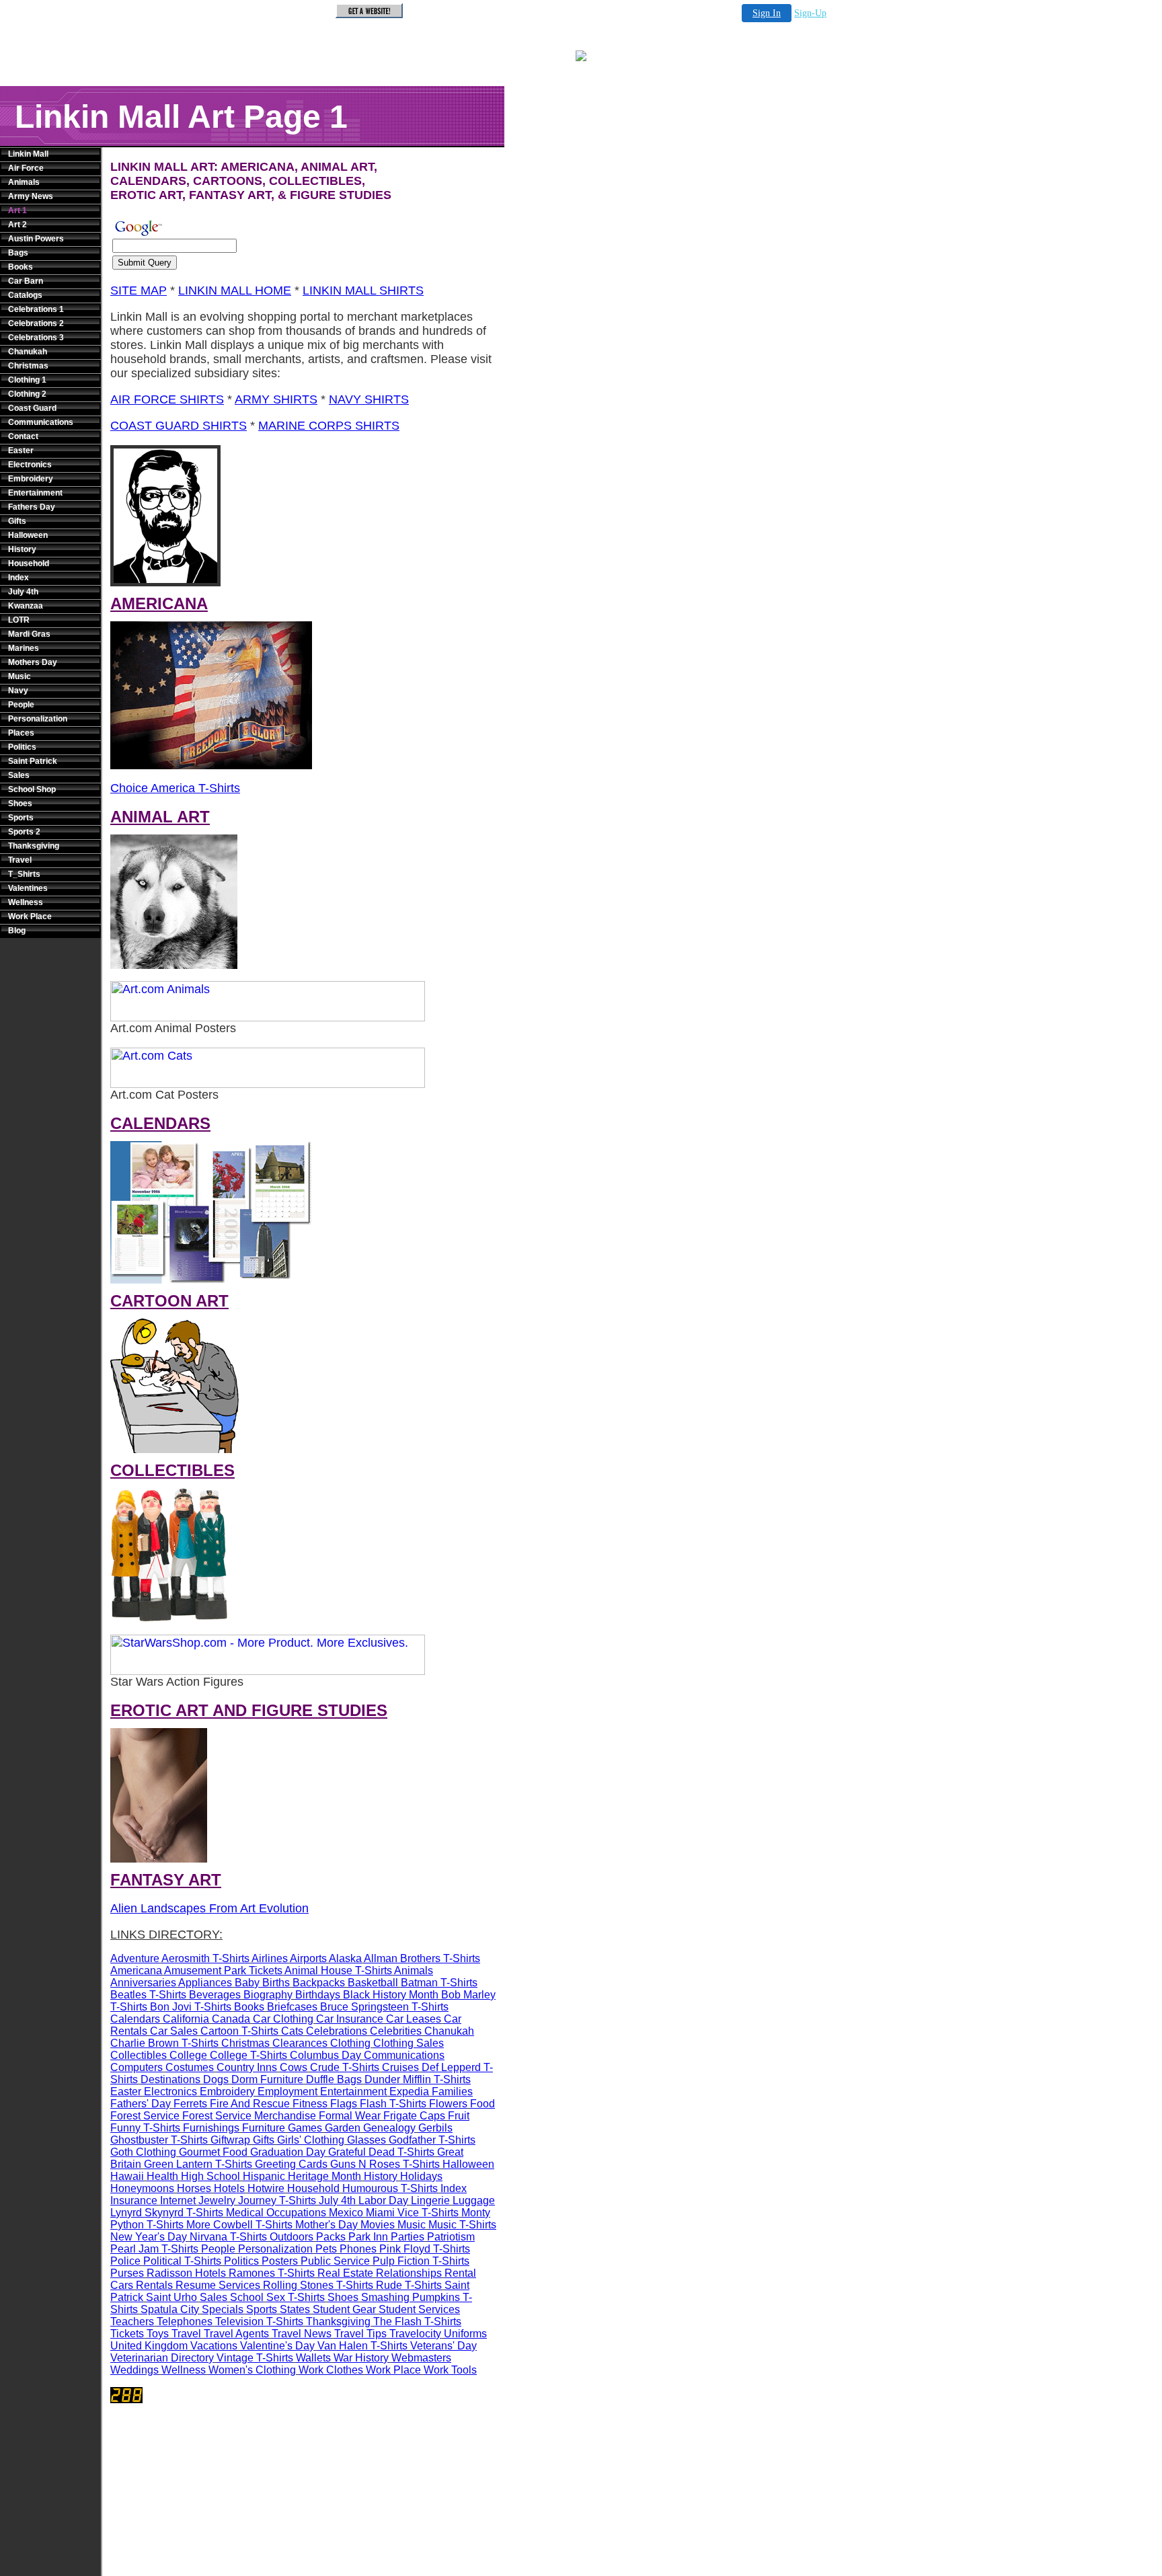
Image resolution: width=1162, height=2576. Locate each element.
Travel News (302, 2334)
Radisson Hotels (186, 2273)
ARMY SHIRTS (276, 399)
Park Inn (368, 2237)
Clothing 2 (27, 394)
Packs (331, 2237)
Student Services (419, 2309)
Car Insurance (350, 2019)
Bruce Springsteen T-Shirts (384, 2007)
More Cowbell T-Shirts (239, 2225)
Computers (137, 2067)
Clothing (350, 2043)
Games (305, 2128)
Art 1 (17, 210)
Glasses (366, 2140)
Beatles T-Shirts (148, 1995)
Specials (223, 2309)
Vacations (214, 2346)
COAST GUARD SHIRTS (179, 426)
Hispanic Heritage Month (302, 2176)
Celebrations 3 (36, 338)
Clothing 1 (27, 380)
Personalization (38, 719)
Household (29, 563)
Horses (194, 2188)
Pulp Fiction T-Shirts (421, 2261)
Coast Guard (32, 408)
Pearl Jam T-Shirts (154, 2249)
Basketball (373, 1983)
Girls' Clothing (311, 2140)
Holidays (421, 2176)
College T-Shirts (248, 2055)
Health (162, 2176)
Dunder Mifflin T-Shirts (418, 2079)
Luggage (474, 2200)
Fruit (459, 2116)
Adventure (135, 1958)
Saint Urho (171, 2297)
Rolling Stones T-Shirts (318, 2285)
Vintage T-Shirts (255, 2358)
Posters (280, 2261)
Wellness (26, 902)
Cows (294, 2067)
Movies (378, 2225)
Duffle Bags (334, 2079)
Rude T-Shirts (409, 2285)
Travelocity (415, 2334)
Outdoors (292, 2237)
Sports (21, 818)
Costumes (190, 2067)
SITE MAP (139, 290)
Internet (178, 2200)
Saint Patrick (33, 761)
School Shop (32, 789)
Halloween (28, 535)
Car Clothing (283, 2019)
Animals (24, 182)
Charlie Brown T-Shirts (164, 2043)
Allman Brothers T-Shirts (422, 1958)
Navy (18, 691)
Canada (231, 2019)
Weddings (134, 2370)
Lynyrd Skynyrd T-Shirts (167, 2213)
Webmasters (421, 2358)
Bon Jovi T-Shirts (191, 2007)
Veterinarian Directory (162, 2358)
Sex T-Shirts (296, 2297)
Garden (343, 2128)
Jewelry (217, 2200)
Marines (24, 648)
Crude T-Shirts (345, 2067)
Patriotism (451, 2237)
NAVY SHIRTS (369, 399)
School (247, 2297)
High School (210, 2176)
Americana (136, 1970)
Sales (19, 775)
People (21, 705)
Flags (344, 2104)
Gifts (17, 521)
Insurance (134, 2200)
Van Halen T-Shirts (362, 2346)
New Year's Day (149, 2237)
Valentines (28, 888)
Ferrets (190, 2104)
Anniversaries (143, 1983)
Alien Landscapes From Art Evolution (209, 1908)
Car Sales (174, 2031)
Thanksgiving (34, 846)
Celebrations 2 (36, 323)
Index (18, 578)
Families (452, 2092)
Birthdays (318, 1995)
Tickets (127, 2334)
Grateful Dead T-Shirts (381, 2152)
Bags (18, 253)
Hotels (229, 2188)
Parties (408, 2237)
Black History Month (391, 1995)
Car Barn (26, 281)
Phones (358, 2249)
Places (21, 733)
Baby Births (262, 1983)
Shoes (20, 804)
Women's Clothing (252, 2370)
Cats (292, 2031)
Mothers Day (33, 662)
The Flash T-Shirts (417, 2321)
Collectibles (139, 2055)
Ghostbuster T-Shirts (159, 2140)
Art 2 (17, 225)
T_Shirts (24, 874)
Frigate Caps (414, 2116)
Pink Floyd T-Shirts (425, 2249)
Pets (326, 2249)
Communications (41, 422)
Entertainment (35, 493)
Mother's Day (326, 2225)
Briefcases (292, 2007)
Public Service (335, 2261)
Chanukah (28, 352)
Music (20, 676)
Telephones (185, 2321)
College (188, 2055)
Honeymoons (142, 2188)
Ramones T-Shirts (272, 2273)
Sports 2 (24, 832)
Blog (17, 931)
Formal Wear (350, 2116)
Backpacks (319, 1983)
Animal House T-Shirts (338, 1970)
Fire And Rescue (250, 2104)
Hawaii (127, 2176)
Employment (287, 2092)
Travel (20, 860)
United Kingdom (149, 2346)
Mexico (346, 2213)
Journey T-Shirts (277, 2200)
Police (125, 2261)
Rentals (154, 2285)
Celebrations (337, 2031)
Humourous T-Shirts (390, 2188)
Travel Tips (360, 2334)
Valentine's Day (277, 2346)
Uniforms (465, 2334)
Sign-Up (810, 13)
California (186, 2019)
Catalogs (25, 295)
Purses (127, 2273)
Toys (158, 2334)
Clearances (300, 2043)
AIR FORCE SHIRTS (167, 399)
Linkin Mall (28, 154)
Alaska (345, 1958)
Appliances (205, 1983)
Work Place (30, 916)
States (295, 2309)
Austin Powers (36, 239)
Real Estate (345, 2273)
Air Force (26, 168)
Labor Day (383, 2200)
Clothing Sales (409, 2043)
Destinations (170, 2079)
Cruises (400, 2067)
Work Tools (450, 2370)
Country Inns (247, 2067)
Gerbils (435, 2128)
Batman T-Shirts (439, 1983)
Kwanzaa (26, 606)
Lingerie (430, 2200)
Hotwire (266, 2188)
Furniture (264, 2128)
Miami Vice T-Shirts (412, 2213)
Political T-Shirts (182, 2261)
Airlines (270, 1958)
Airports (308, 1958)
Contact (23, 436)
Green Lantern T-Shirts (198, 2164)
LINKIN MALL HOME (235, 290)
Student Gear (344, 2309)
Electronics (30, 465)
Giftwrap (230, 2140)
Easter (21, 451)
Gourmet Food (213, 2152)
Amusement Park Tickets (223, 1970)
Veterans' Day (443, 2346)
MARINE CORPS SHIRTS (329, 426)
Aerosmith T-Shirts (205, 1958)
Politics (22, 747)
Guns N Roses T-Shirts (385, 2164)
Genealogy (389, 2128)
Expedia (409, 2092)
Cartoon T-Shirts (239, 2031)
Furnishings (211, 2128)
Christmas (28, 366)
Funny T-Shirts (145, 2128)
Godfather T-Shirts (432, 2140)
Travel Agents (236, 2334)
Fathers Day (32, 507)
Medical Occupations (276, 2213)
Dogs (216, 2079)
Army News (31, 196)
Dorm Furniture (267, 2079)
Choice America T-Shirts (175, 788)
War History (361, 2358)
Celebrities (396, 2031)
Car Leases (414, 2019)
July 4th (23, 592)
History (22, 549)
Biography (268, 1995)
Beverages (215, 1995)
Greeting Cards (291, 2164)
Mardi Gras (29, 634)
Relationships (409, 2273)
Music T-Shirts (462, 2225)
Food (482, 2104)
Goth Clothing (143, 2152)
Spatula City (170, 2309)
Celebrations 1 (36, 309)
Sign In (767, 13)
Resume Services (218, 2285)
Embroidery (31, 479)
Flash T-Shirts (393, 2104)
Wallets (313, 2358)
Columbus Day (325, 2055)
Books (21, 267)
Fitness (310, 2104)
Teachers (132, 2321)
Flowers (448, 2104)
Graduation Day (288, 2152)
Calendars (135, 2019)
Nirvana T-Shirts (228, 2237)
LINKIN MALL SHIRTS (363, 290)
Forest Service (145, 2116)
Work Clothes (331, 2370)
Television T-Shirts (259, 2321)
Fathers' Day (141, 2104)
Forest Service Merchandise (249, 2116)
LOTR (19, 620)
